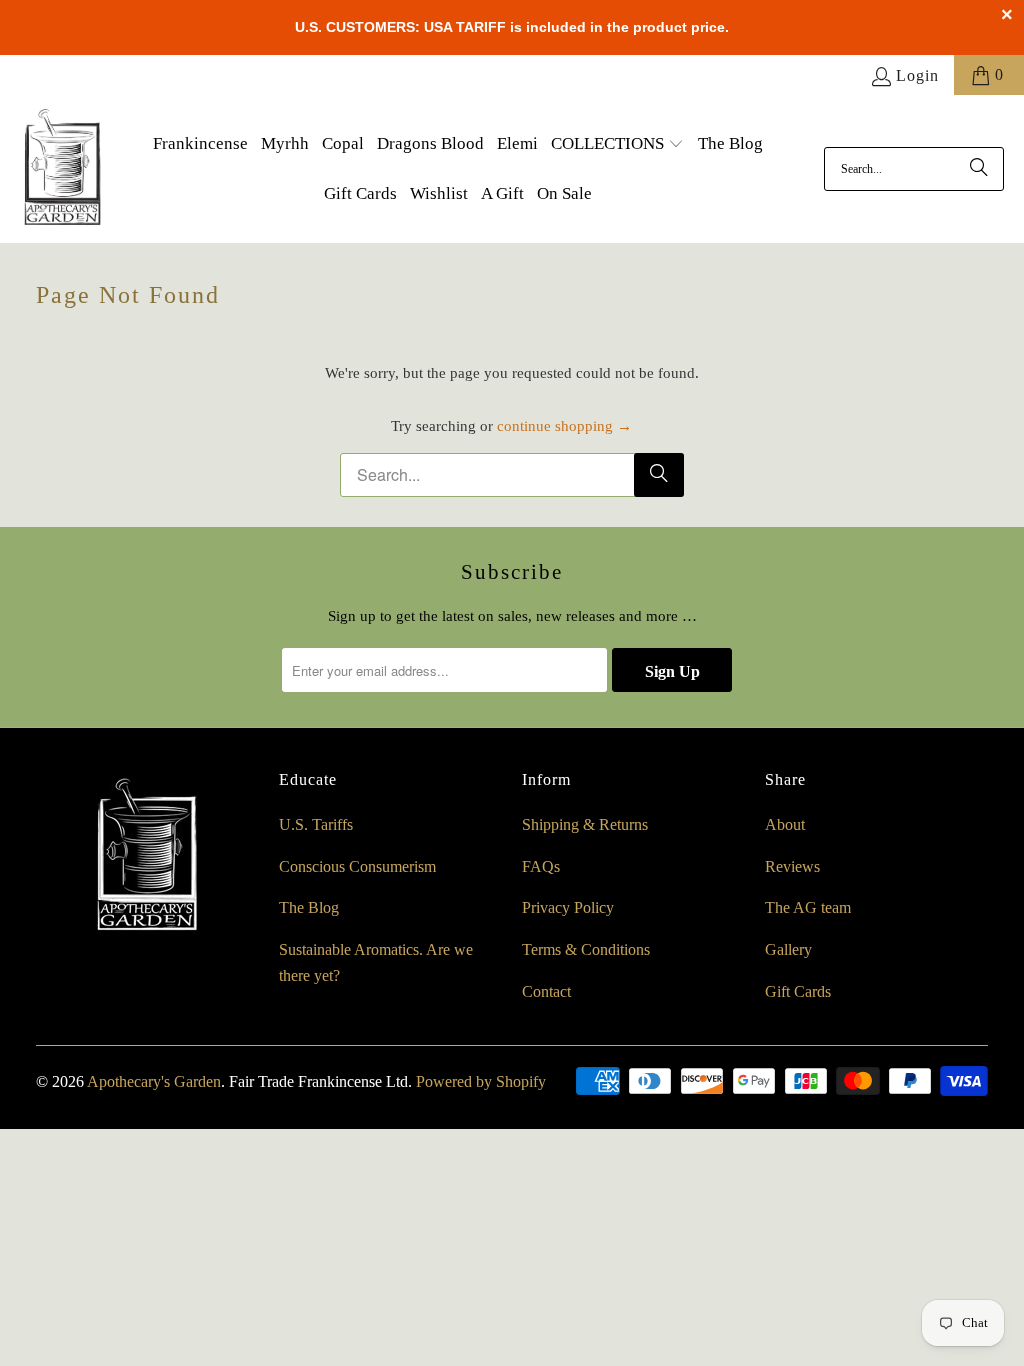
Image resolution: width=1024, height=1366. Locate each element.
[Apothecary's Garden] (62, 169)
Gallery (788, 949)
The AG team (808, 907)
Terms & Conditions (586, 949)
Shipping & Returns (585, 824)
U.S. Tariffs (316, 824)
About (785, 824)
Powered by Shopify (481, 1081)
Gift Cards (798, 991)
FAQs (541, 866)
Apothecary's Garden (154, 1081)
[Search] (979, 169)
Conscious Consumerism (357, 866)
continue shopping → (564, 426)
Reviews (792, 866)
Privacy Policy (568, 907)
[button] (617, 145)
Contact (546, 991)
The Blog (309, 907)
